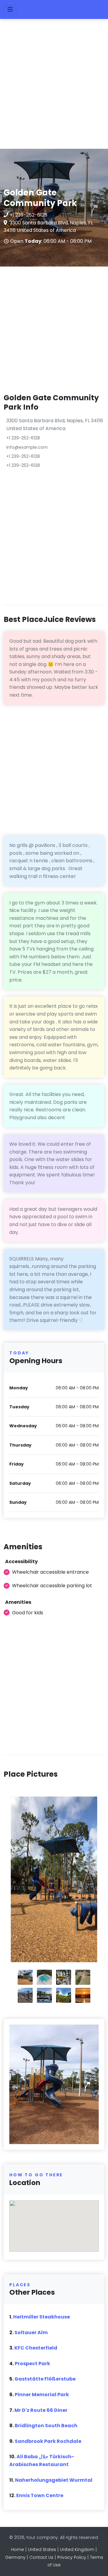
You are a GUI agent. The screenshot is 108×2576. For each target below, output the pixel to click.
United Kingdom (77, 2549)
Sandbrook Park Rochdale (48, 2441)
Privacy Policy (72, 2557)
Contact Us (41, 2557)
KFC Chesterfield (36, 2348)
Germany (15, 2557)
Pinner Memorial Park (42, 2395)
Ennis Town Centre (40, 2495)
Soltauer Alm (31, 2332)
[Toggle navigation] (10, 9)
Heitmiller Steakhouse (42, 2317)
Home (18, 2549)
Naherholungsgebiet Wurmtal (54, 2480)
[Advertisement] (54, 87)
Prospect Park (32, 2364)
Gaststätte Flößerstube (45, 2379)
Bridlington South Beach (46, 2426)
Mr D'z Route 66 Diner (41, 2410)
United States (42, 2549)
